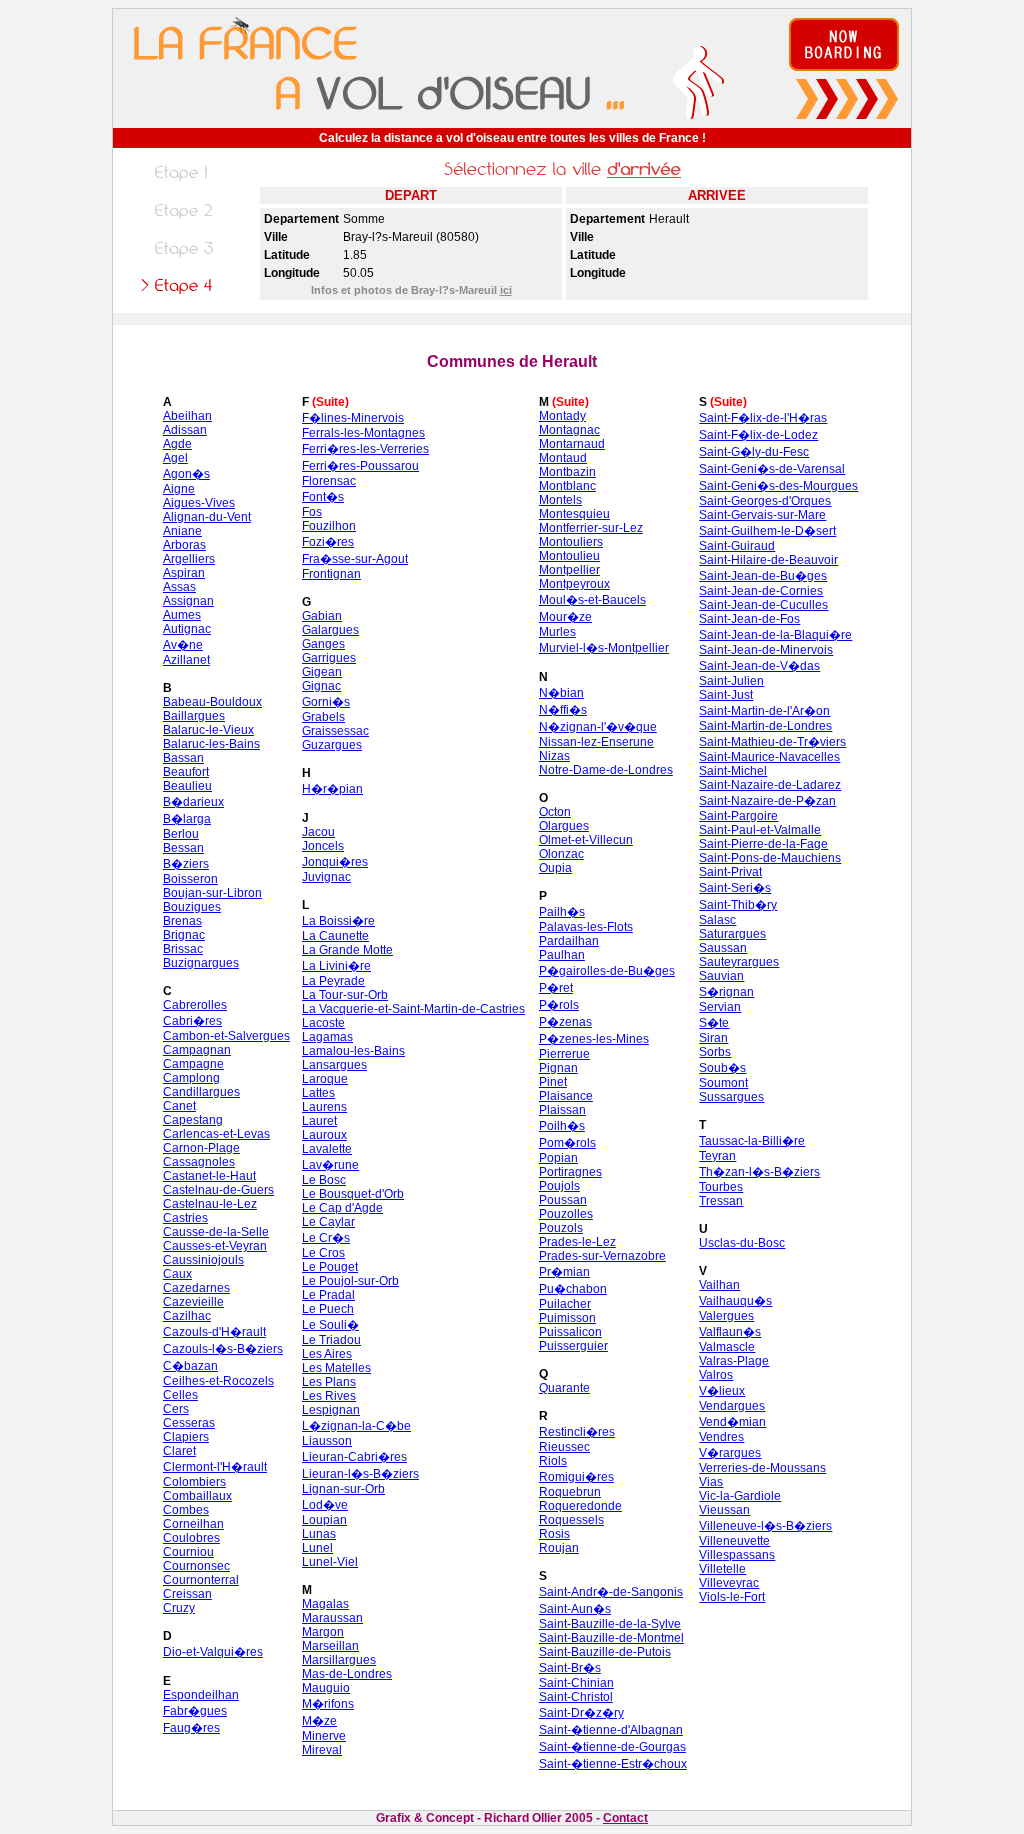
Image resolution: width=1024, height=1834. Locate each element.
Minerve (324, 1736)
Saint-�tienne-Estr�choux (613, 1764)
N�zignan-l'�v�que (598, 727)
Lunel (317, 1548)
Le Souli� (330, 1325)
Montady (562, 416)
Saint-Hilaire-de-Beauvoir (768, 560)
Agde (177, 444)
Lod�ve (325, 1505)
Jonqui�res (335, 862)
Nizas (554, 756)
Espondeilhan (201, 1695)
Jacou (318, 832)
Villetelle (722, 1569)
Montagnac (569, 430)
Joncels (323, 846)
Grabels (323, 717)
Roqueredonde (580, 1506)
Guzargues (332, 745)
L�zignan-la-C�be (356, 1426)
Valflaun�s (730, 1332)
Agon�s (186, 474)
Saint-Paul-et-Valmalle (760, 830)
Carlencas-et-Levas (216, 1134)
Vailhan (719, 1285)
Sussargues (731, 1097)
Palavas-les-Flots (586, 927)
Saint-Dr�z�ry (581, 1713)
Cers (176, 1409)
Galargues (330, 630)
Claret (179, 1451)
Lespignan (331, 1410)
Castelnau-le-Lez (210, 1204)
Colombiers (194, 1482)
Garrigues (329, 658)
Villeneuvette (734, 1541)
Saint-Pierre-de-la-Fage (763, 844)
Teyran (717, 1156)
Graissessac (335, 731)
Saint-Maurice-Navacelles (769, 757)
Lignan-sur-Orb (343, 1489)
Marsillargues (339, 1660)
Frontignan (331, 574)
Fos (312, 512)
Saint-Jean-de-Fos (749, 619)
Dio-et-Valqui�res (213, 1652)
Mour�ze (565, 617)
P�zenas (565, 1022)
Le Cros (323, 1253)
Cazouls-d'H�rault (214, 1332)
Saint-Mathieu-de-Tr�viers (772, 742)
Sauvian (721, 976)
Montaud (563, 458)
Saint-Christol (576, 1697)
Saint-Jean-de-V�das (759, 666)
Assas (179, 587)
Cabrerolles (195, 1005)
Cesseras (189, 1423)
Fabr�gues (195, 1711)
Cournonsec (196, 1566)
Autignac (187, 629)
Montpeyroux (574, 584)
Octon (555, 812)
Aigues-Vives (199, 503)
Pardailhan (569, 941)
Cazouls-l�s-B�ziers (223, 1349)
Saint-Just (726, 695)
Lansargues (334, 1065)
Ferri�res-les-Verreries (365, 449)
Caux (177, 1274)
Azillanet (186, 660)
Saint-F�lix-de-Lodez (758, 435)
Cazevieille (193, 1302)
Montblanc (567, 486)
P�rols (559, 1005)
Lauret (319, 1121)
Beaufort (186, 772)
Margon (323, 1632)
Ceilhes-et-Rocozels (218, 1381)
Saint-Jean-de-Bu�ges (763, 576)
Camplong (191, 1078)
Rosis (554, 1534)
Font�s (323, 497)
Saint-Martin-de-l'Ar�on (764, 711)
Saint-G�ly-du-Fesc (754, 452)
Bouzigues (192, 907)
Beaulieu (187, 786)
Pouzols (561, 1228)
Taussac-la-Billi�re (752, 1141)
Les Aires (327, 1354)
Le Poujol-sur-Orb (350, 1281)
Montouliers (571, 542)
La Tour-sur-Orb (345, 995)
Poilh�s (562, 1126)
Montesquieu (574, 514)
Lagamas (327, 1037)
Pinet (553, 1082)
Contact (625, 1818)
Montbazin (567, 472)
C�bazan (190, 1366)
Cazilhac (187, 1316)
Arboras (184, 545)
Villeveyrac (729, 1583)
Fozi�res (328, 542)
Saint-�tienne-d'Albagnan (611, 1730)
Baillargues (194, 716)
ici (506, 290)
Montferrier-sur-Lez (591, 528)
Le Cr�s (326, 1238)
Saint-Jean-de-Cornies (761, 591)
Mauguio (326, 1688)
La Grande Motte (347, 950)
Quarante (564, 1388)
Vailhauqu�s (735, 1301)
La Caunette (335, 936)
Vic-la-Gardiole (740, 1496)
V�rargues (730, 1453)
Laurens (324, 1107)
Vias (711, 1482)
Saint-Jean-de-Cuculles (763, 605)
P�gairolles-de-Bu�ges (607, 971)
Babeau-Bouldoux (212, 702)
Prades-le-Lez (577, 1242)
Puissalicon (570, 1332)
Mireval (322, 1750)
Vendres (721, 1437)
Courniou (188, 1552)
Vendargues (732, 1406)
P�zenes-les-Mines (594, 1039)
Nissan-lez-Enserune (596, 742)
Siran (713, 1038)
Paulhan (562, 955)
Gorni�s (326, 702)
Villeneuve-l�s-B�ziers (765, 1526)
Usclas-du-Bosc (742, 1243)
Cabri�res (192, 1021)
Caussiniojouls (203, 1260)
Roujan (559, 1548)
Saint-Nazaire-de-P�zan (767, 801)
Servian (720, 1007)
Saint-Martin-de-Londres (765, 726)
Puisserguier (573, 1346)
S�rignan (726, 992)
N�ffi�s (563, 710)
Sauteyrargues (739, 962)
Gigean (322, 672)
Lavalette (327, 1149)
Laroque (325, 1079)
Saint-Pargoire (738, 816)
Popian (558, 1158)
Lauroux (324, 1135)
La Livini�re (336, 966)
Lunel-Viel (330, 1562)
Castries (185, 1218)
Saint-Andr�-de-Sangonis (611, 1592)
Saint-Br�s (570, 1668)
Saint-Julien (731, 681)
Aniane (182, 531)
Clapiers (186, 1437)
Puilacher (565, 1304)
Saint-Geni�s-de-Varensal (772, 469)
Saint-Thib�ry (738, 905)
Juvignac (326, 877)
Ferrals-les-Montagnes (363, 433)
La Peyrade (333, 981)
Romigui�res (576, 1477)
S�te (714, 1023)
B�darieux (193, 802)
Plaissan (562, 1110)
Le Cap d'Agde (342, 1208)
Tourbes (721, 1187)
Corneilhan (193, 1524)
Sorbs (715, 1052)
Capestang (193, 1120)
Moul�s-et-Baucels (592, 600)
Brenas (182, 921)
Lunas (319, 1534)
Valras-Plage (734, 1361)
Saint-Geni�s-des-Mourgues (778, 486)
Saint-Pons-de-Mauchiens (770, 858)
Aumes (182, 615)
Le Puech (328, 1309)
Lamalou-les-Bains (353, 1051)
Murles (557, 632)
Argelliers (189, 559)
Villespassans (737, 1555)
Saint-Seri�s (735, 888)
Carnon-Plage (201, 1148)
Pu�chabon (573, 1289)
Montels (560, 500)
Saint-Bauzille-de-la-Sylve (610, 1624)
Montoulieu (569, 556)
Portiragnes (570, 1172)
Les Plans (329, 1382)
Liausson (327, 1441)
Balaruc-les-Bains (211, 744)
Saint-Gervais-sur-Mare (762, 515)
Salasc (717, 920)
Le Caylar (328, 1222)
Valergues (726, 1316)
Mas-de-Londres (347, 1674)
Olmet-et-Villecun (586, 840)
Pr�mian (564, 1272)
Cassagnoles (199, 1162)
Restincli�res (577, 1432)
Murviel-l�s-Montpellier (604, 648)
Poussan (563, 1200)
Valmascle (727, 1347)
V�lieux (722, 1391)
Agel (175, 458)
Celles (180, 1395)
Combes (186, 1510)
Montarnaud (572, 444)
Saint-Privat (730, 872)
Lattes (318, 1093)
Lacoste (323, 1023)
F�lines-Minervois (353, 418)
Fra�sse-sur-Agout (355, 559)
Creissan (187, 1594)
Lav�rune (330, 1165)
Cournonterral (201, 1580)
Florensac (329, 481)
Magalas (325, 1604)
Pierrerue (564, 1054)
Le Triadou (331, 1340)
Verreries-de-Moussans (762, 1468)
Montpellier (569, 570)
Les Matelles (336, 1368)
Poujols (559, 1186)
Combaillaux (197, 1496)
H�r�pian (332, 789)
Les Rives (329, 1396)
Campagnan (197, 1050)
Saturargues (732, 934)
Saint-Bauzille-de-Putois (605, 1652)
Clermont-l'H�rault (215, 1467)
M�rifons (328, 1704)
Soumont (723, 1083)
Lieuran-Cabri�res (354, 1457)
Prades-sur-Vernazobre (602, 1256)
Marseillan (330, 1646)
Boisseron (190, 879)
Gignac (321, 686)
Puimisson (567, 1318)
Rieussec (564, 1447)
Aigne (179, 489)
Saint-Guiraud (737, 546)
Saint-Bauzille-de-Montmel (611, 1638)
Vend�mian (732, 1422)
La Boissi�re (338, 921)
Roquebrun (570, 1492)
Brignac (184, 935)
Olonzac (561, 854)
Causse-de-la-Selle (216, 1232)
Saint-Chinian (576, 1683)
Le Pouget (330, 1267)
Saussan (723, 948)
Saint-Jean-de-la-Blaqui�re (775, 635)
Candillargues (201, 1092)
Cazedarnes (196, 1288)
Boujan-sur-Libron (212, 893)
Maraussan (332, 1618)
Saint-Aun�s (575, 1609)
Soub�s (722, 1068)
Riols (553, 1461)
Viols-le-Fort (732, 1597)
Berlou (181, 834)
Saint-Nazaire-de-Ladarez (770, 785)
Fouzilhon (329, 526)
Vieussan (724, 1510)
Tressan (721, 1201)
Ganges (323, 644)
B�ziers (186, 864)
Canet (179, 1106)
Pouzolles (566, 1214)
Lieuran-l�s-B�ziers (360, 1474)
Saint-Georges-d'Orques (765, 501)
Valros (716, 1375)
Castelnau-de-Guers (218, 1190)
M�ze (319, 1721)
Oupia (555, 868)
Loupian (324, 1520)
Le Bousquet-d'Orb (353, 1194)
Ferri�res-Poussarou (360, 466)
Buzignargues (201, 963)
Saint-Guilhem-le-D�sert (767, 531)
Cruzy (179, 1608)
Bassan (183, 758)
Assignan (188, 601)
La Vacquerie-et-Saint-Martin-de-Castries (413, 1009)
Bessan (183, 848)
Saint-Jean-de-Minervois (766, 650)
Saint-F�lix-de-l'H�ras (763, 418)
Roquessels (571, 1520)
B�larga (187, 819)
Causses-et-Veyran (215, 1246)
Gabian (322, 616)
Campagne (193, 1064)
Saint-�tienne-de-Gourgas (612, 1747)
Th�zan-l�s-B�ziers (759, 1172)
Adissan (185, 430)
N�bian (561, 693)
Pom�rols (567, 1143)
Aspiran (184, 573)
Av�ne (183, 645)
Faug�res (191, 1728)
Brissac (183, 949)
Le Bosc (324, 1180)
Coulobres (191, 1538)
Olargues (564, 826)
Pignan (558, 1068)
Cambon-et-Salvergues (226, 1036)
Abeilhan (187, 416)
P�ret (556, 988)
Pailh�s (562, 912)
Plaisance (566, 1096)
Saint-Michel (733, 771)
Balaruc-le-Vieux (208, 730)
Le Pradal (328, 1295)
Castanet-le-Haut (209, 1176)
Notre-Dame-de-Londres (606, 770)
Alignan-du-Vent (207, 517)
